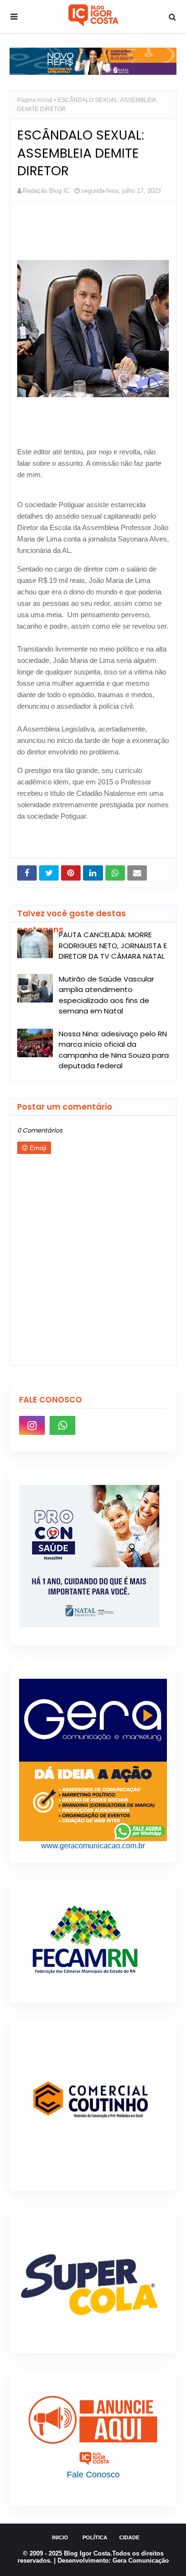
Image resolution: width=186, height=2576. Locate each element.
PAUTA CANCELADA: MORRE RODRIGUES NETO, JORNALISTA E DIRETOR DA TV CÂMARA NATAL (113, 945)
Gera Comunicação (141, 2561)
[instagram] (32, 1425)
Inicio (60, 2537)
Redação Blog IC (46, 191)
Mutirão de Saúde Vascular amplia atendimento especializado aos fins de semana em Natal (106, 995)
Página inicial (35, 100)
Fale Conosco (93, 2475)
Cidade (129, 2537)
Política (95, 2537)
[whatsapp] (62, 1425)
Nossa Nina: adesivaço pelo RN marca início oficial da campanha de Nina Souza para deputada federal (114, 1050)
